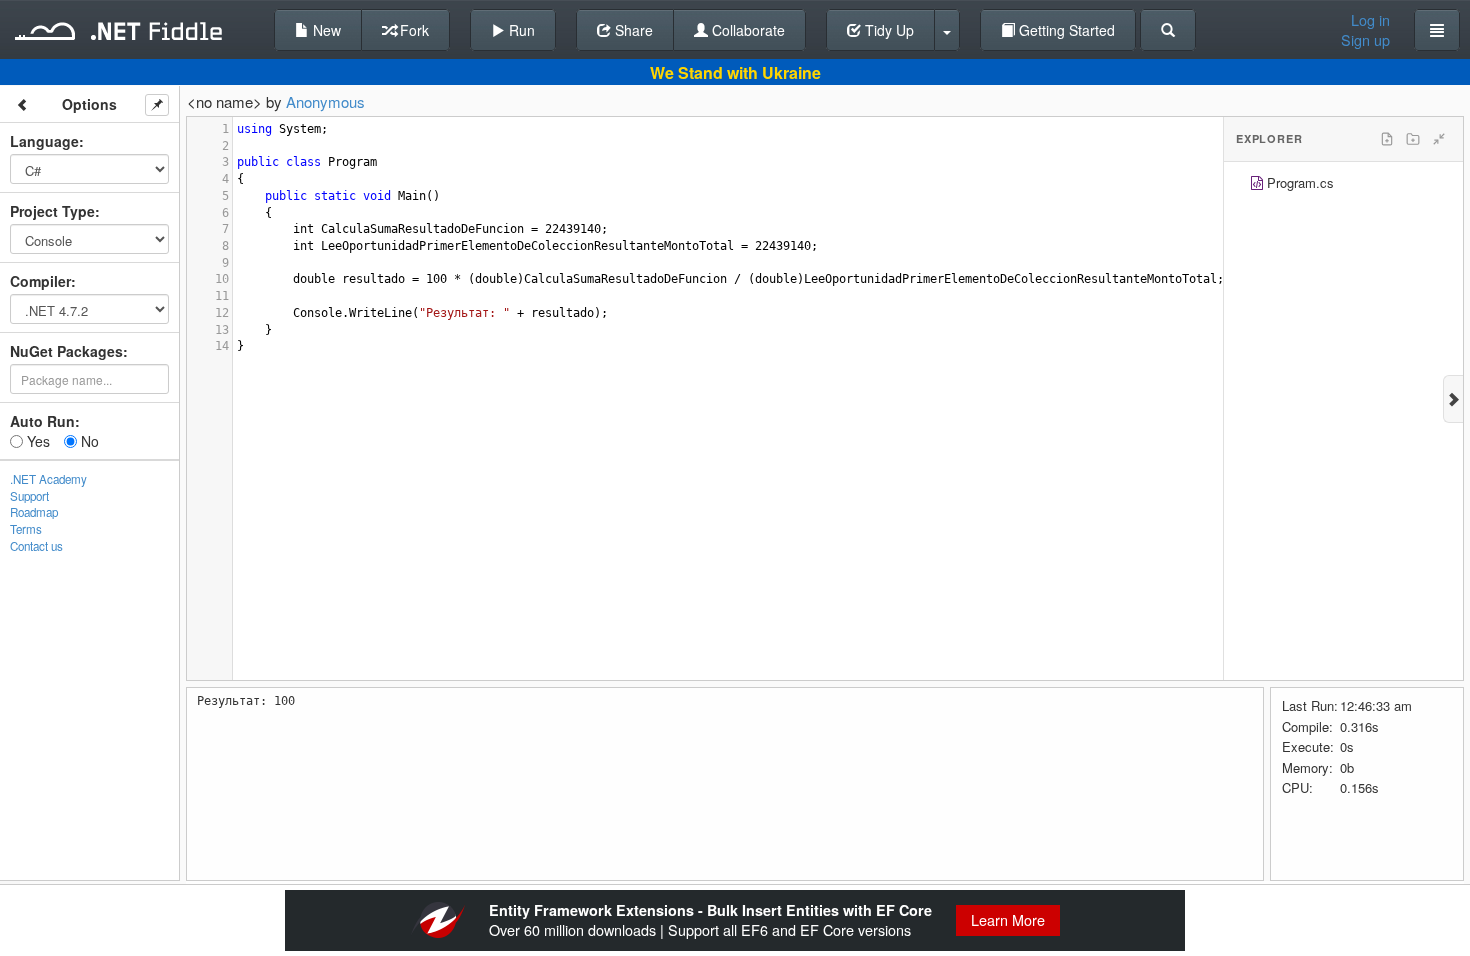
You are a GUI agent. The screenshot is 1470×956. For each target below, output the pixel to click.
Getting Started (1065, 30)
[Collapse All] (1439, 139)
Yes (36, 441)
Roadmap (34, 512)
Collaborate (746, 30)
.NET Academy (48, 479)
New (325, 30)
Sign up (1365, 40)
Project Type (52, 211)
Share (632, 30)
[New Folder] (1413, 139)
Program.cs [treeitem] (1300, 182)
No (88, 441)
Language (44, 141)
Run (520, 30)
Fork (412, 30)
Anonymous (325, 101)
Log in (1370, 20)
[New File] (1387, 139)
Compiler (40, 281)
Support (29, 496)
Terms (26, 529)
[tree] (1343, 185)
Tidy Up (887, 30)
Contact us (36, 546)
